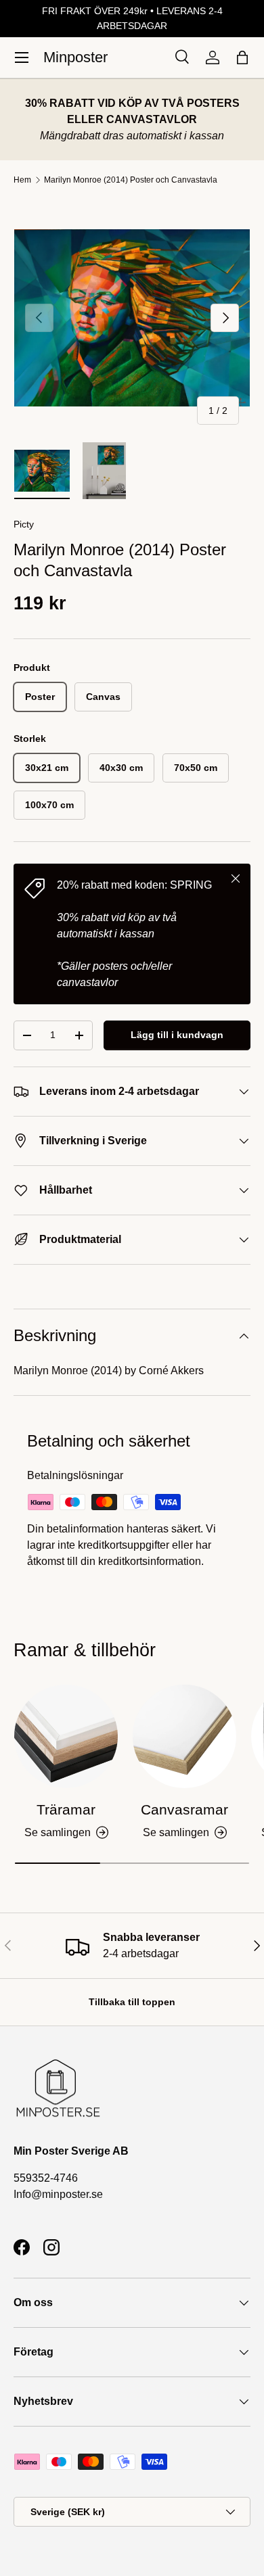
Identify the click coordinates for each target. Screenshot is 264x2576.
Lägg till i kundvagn (177, 1035)
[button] (242, 57)
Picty (24, 524)
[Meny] (22, 57)
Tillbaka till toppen (132, 2002)
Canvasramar (184, 1809)
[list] (132, 318)
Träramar (66, 1809)
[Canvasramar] (184, 1736)
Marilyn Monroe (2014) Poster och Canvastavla (131, 180)
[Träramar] (66, 1736)
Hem (22, 180)
